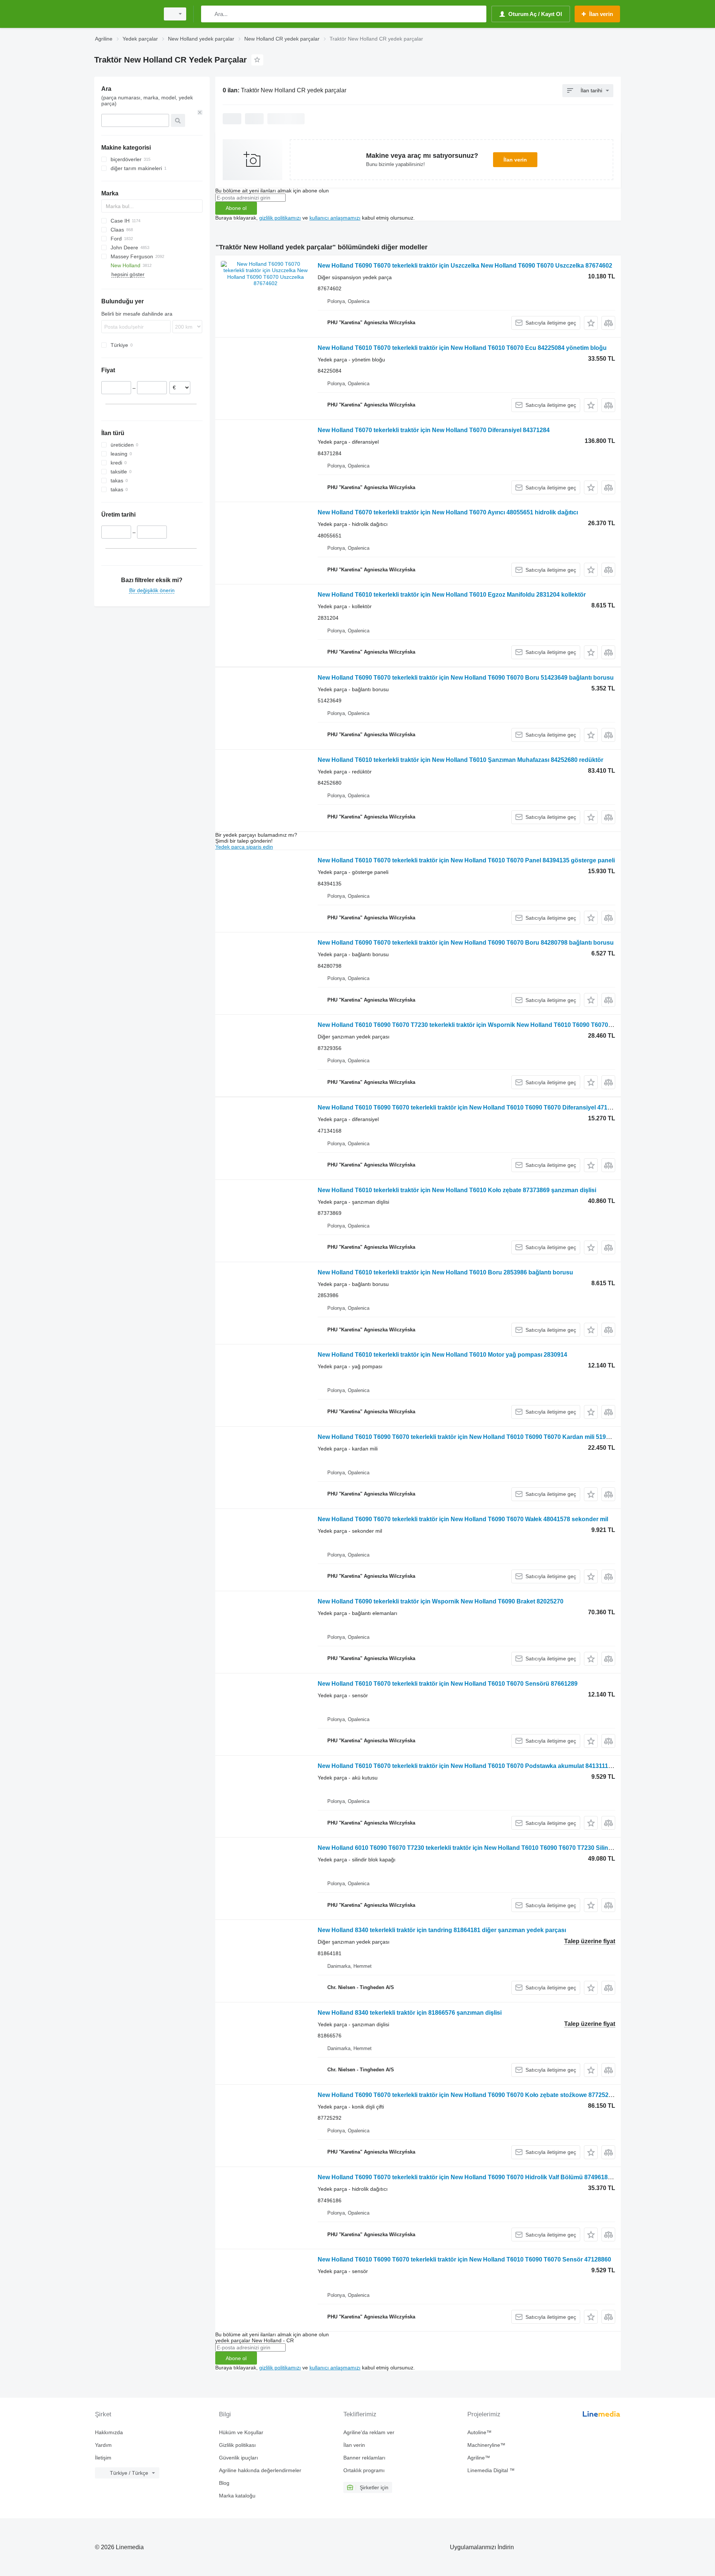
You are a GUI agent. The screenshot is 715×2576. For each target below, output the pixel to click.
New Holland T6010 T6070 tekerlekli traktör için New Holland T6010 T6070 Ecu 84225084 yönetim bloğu (462, 348)
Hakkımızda (109, 2432)
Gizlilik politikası (237, 2445)
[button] (591, 323)
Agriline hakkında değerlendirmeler (260, 2470)
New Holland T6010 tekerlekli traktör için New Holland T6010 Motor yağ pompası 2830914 (442, 1355)
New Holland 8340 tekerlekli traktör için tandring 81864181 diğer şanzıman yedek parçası (442, 1930)
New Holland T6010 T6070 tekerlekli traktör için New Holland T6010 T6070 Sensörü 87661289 (448, 1684)
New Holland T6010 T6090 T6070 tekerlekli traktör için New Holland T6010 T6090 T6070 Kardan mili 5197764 (468, 1437)
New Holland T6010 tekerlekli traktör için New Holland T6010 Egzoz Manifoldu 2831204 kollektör (452, 595)
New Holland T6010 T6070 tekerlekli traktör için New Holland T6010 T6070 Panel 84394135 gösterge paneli (466, 860)
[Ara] (208, 14)
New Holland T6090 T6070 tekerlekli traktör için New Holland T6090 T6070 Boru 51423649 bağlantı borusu (466, 678)
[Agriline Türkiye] (125, 14)
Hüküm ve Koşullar (241, 2432)
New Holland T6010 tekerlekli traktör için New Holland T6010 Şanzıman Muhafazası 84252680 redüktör (460, 760)
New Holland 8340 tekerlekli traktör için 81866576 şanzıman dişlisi (410, 2013)
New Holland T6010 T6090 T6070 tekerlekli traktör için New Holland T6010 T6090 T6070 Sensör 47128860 (464, 2259)
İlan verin (515, 160)
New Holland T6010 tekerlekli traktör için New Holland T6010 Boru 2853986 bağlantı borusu (445, 1272)
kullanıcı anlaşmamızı (335, 218)
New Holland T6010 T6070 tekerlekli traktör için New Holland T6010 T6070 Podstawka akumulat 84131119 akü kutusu (481, 1766)
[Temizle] (200, 112)
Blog (224, 2483)
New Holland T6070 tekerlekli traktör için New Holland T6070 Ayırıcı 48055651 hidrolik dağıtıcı (448, 512)
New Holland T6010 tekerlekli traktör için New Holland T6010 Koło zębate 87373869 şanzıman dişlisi (457, 1190)
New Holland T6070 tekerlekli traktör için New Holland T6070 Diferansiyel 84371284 (434, 430)
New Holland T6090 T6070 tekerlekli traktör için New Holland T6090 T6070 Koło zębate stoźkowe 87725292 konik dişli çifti (487, 2095)
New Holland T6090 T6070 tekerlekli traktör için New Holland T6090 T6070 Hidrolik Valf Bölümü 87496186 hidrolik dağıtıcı (487, 2177)
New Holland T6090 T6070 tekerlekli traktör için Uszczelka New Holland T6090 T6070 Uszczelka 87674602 (465, 266)
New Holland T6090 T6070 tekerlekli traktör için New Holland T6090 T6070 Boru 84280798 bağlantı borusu (466, 943)
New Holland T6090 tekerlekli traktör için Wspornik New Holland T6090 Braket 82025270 (441, 1601)
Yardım (103, 2445)
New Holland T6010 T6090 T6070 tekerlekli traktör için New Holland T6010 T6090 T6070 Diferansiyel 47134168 (471, 1107)
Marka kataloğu (237, 2496)
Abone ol (236, 208)
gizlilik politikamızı (280, 218)
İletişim (103, 2458)
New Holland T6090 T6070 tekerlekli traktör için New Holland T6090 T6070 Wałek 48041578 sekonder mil (463, 1519)
